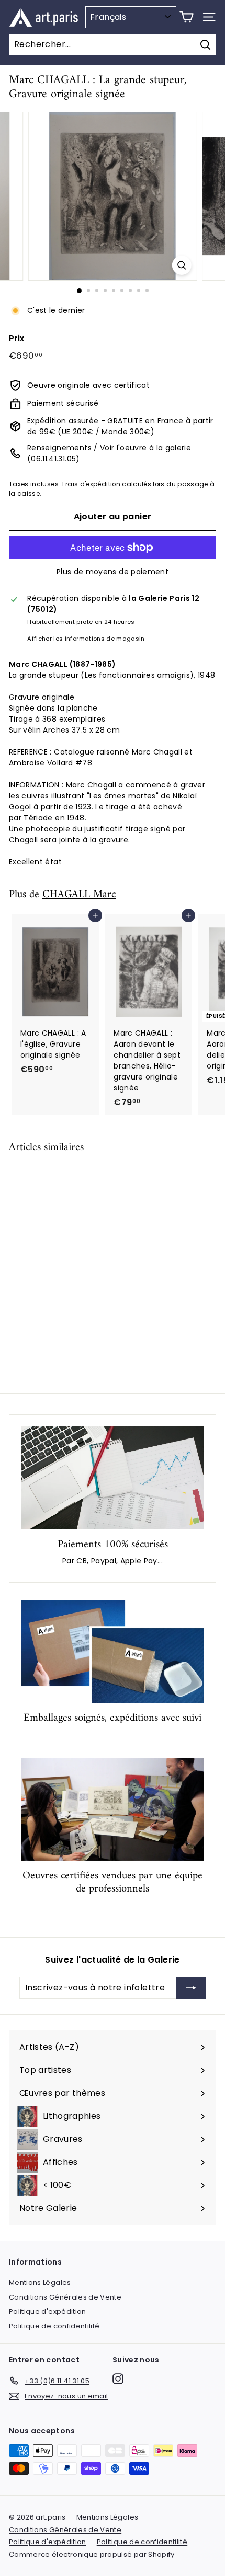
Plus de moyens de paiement (113, 572)
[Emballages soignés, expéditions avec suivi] (113, 1651)
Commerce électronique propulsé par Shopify (92, 2554)
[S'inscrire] (191, 1988)
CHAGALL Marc (79, 895)
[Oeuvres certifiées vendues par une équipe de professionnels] (113, 1809)
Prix (16, 338)
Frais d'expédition (91, 484)
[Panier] (187, 17)
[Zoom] (181, 265)
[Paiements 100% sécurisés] (113, 1478)
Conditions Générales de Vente (65, 2297)
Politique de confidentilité (54, 2326)
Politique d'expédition (48, 2311)
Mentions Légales (40, 2283)
